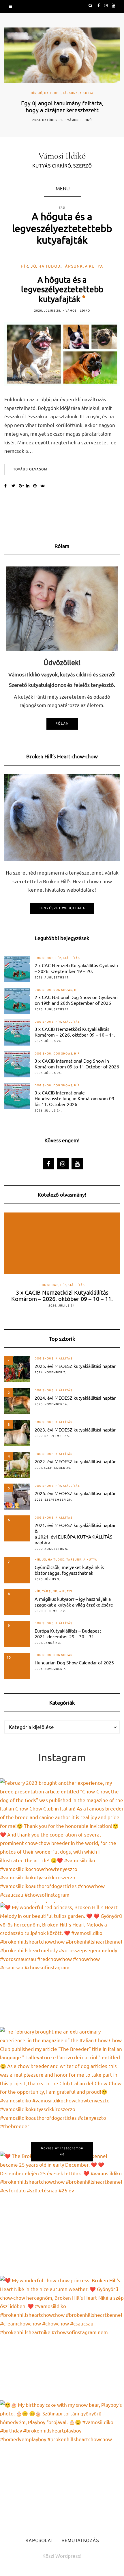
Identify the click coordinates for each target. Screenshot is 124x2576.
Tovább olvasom (30, 470)
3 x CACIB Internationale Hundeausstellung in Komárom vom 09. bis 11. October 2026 (75, 1098)
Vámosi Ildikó (79, 120)
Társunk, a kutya (78, 93)
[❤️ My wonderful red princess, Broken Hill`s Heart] (62, 1965)
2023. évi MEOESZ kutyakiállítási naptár (75, 1429)
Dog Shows (44, 958)
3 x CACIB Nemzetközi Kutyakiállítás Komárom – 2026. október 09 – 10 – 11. (75, 1032)
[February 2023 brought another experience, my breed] (62, 1841)
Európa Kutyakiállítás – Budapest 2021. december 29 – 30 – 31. (68, 1633)
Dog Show (43, 990)
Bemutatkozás (80, 2541)
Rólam (62, 724)
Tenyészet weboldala (62, 908)
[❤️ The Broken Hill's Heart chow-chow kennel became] (62, 2214)
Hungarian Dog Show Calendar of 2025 (74, 1662)
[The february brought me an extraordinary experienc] (62, 2089)
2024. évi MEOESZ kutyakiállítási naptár (75, 1398)
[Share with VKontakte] (44, 486)
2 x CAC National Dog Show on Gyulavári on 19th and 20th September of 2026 (76, 1000)
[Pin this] (37, 486)
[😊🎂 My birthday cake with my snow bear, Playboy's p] (62, 2463)
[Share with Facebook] (8, 486)
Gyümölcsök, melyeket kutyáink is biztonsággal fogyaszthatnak (69, 1570)
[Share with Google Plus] (22, 486)
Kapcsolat (39, 2541)
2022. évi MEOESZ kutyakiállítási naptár (75, 1461)
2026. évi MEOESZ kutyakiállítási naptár (75, 1493)
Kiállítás (71, 958)
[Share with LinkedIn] (30, 486)
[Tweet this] (15, 486)
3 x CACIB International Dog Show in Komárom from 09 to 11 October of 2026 (77, 1063)
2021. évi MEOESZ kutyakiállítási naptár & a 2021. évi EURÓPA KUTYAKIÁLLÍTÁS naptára (75, 1534)
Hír (34, 93)
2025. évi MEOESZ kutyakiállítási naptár (75, 1366)
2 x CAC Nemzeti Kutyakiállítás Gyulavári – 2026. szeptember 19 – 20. (76, 968)
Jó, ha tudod (50, 93)
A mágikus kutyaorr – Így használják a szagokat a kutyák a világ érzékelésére (74, 1602)
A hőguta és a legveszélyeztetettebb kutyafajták (62, 289)
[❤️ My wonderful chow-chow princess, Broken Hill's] (62, 2338)
